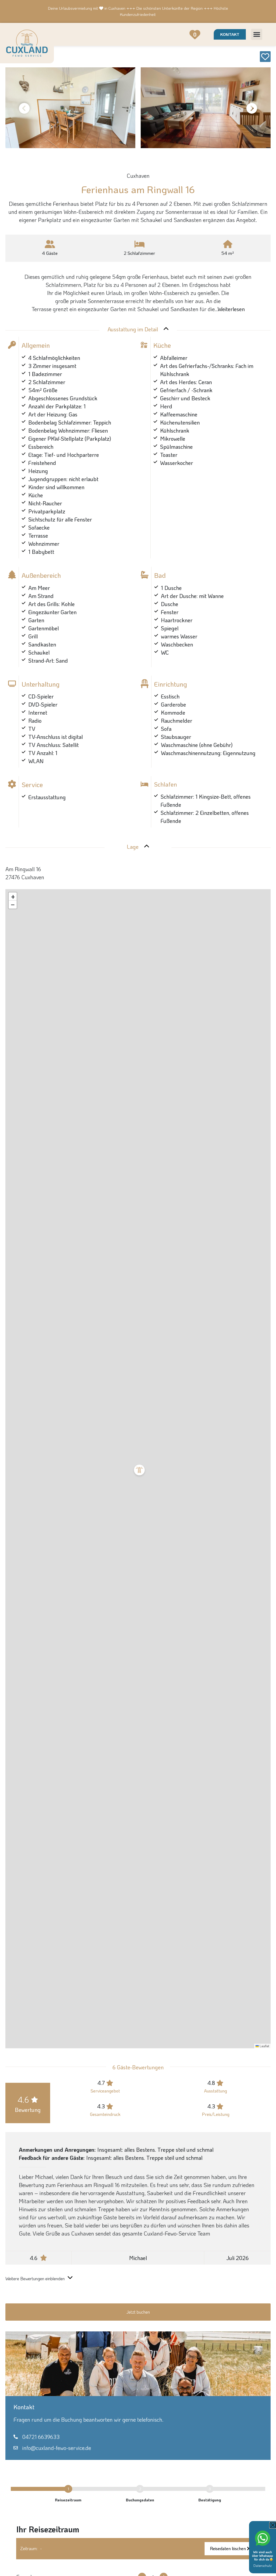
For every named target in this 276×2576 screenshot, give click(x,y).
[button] (257, 34)
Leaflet (264, 2046)
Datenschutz (263, 2565)
